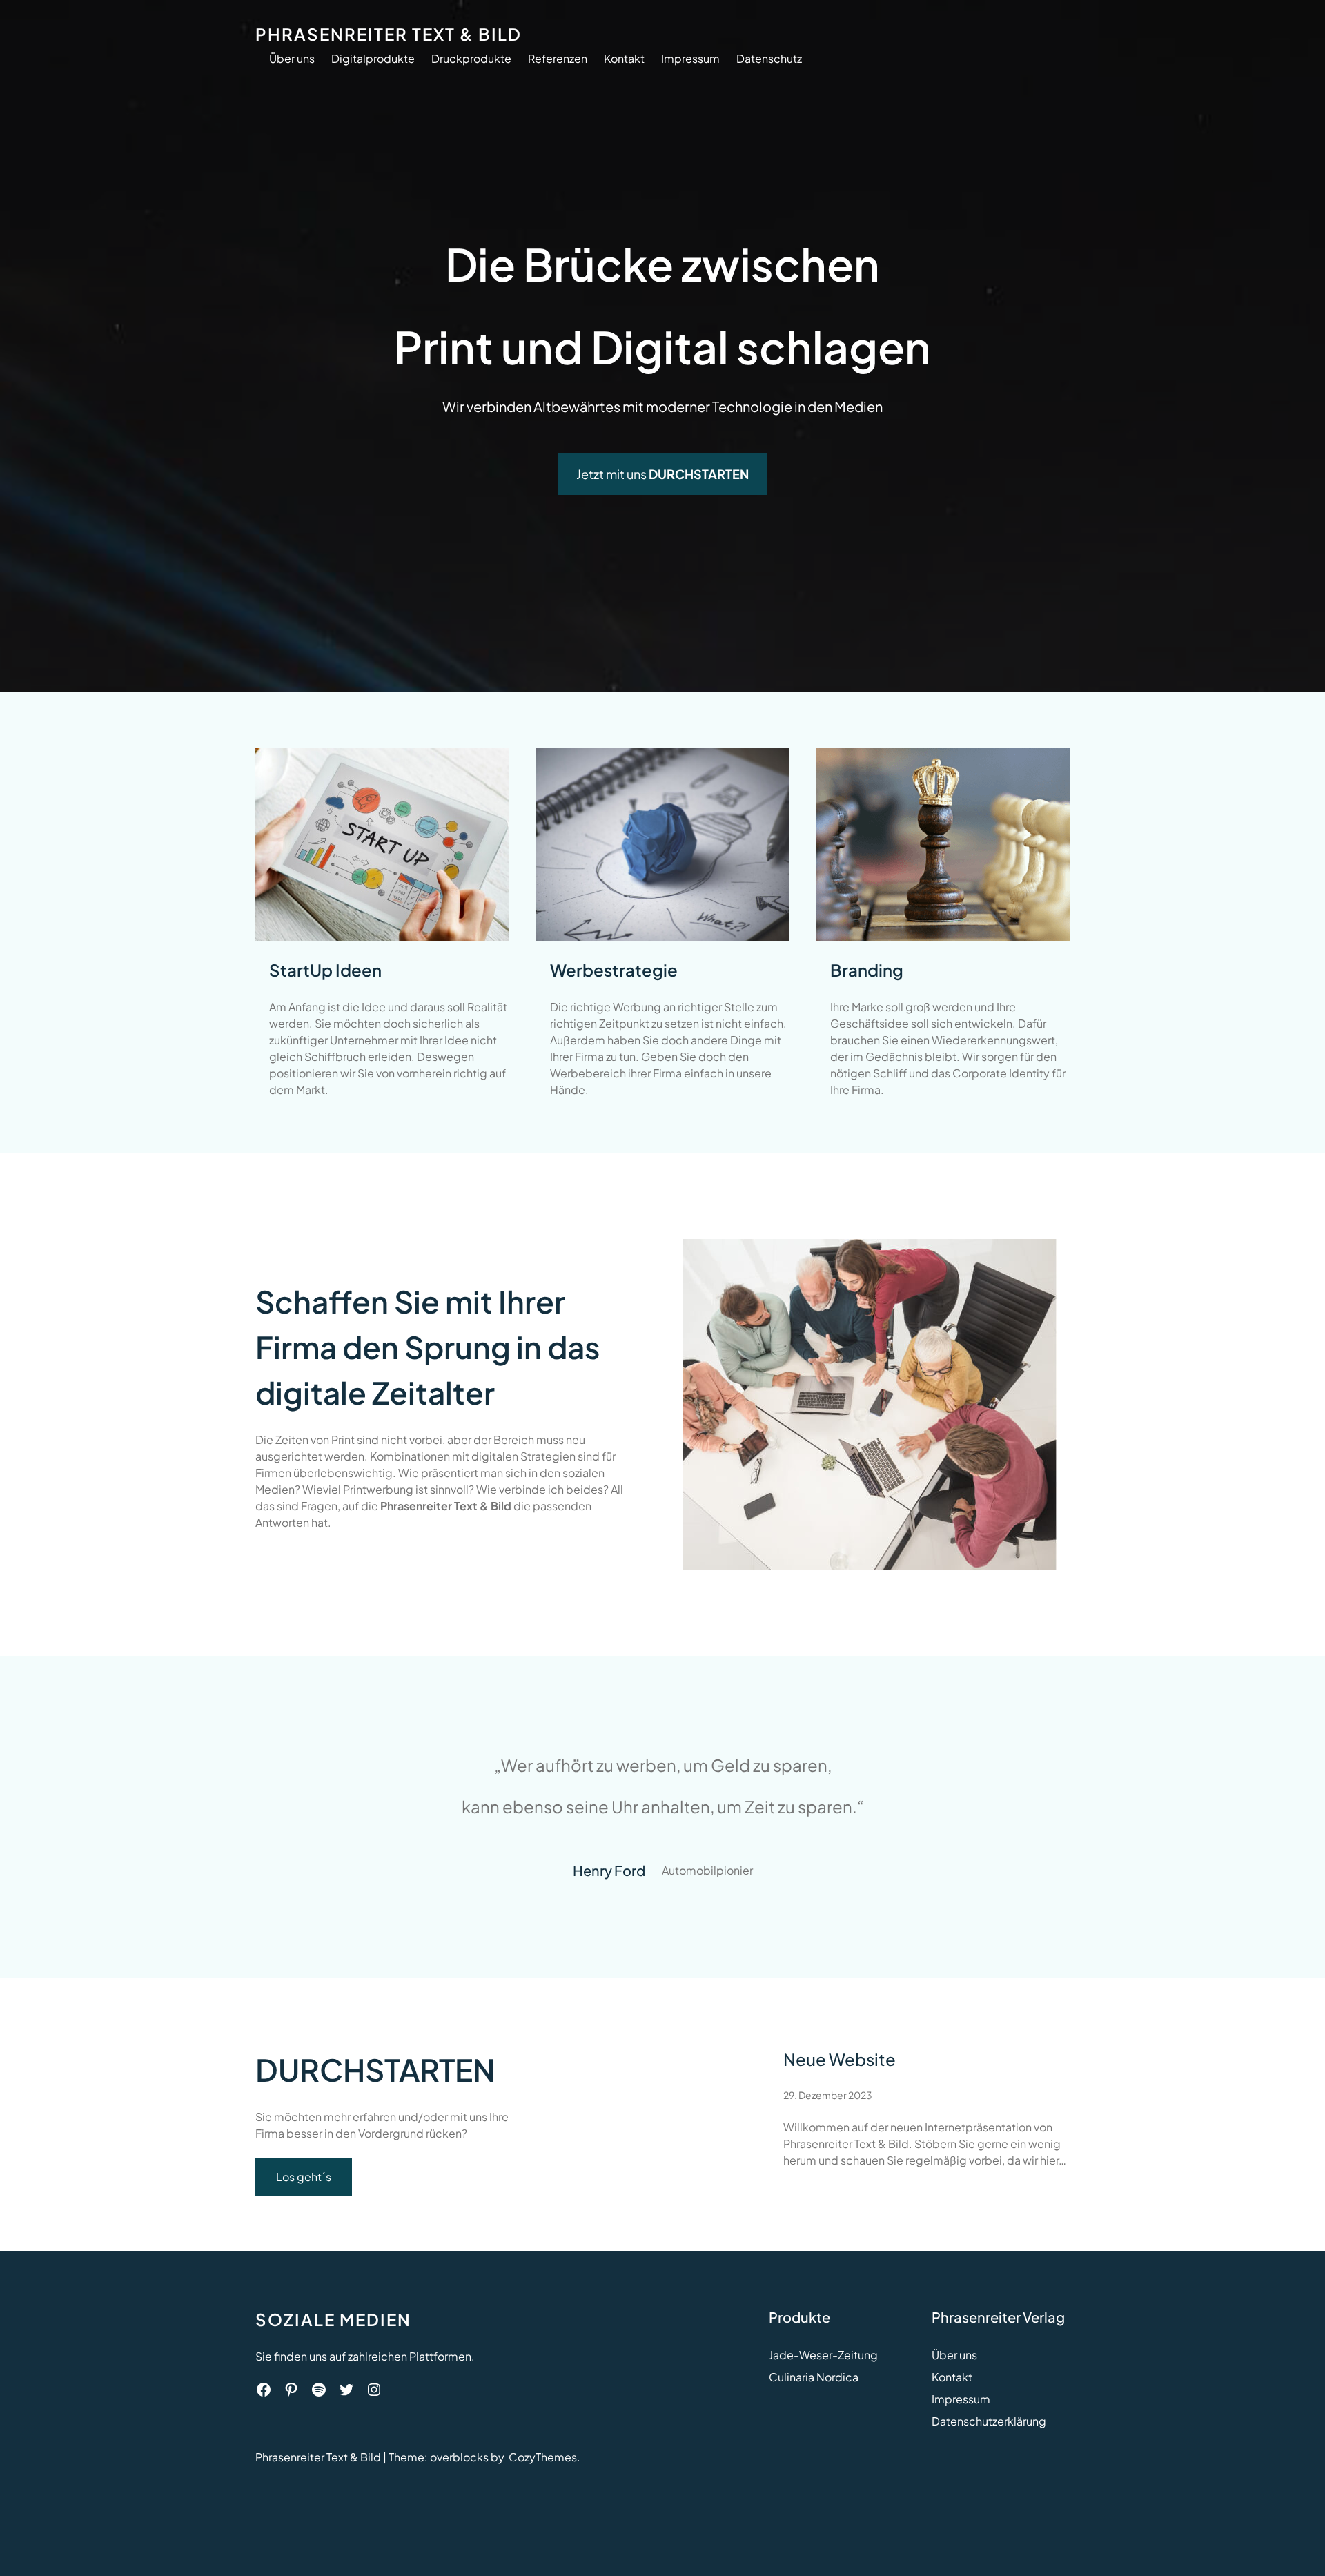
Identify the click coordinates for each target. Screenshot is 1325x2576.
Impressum (961, 2399)
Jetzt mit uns (662, 474)
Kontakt (952, 2377)
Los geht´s (304, 2177)
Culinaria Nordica (814, 2377)
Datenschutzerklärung (989, 2421)
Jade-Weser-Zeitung (823, 2355)
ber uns (958, 2355)
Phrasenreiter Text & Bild (389, 34)
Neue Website (840, 2059)
